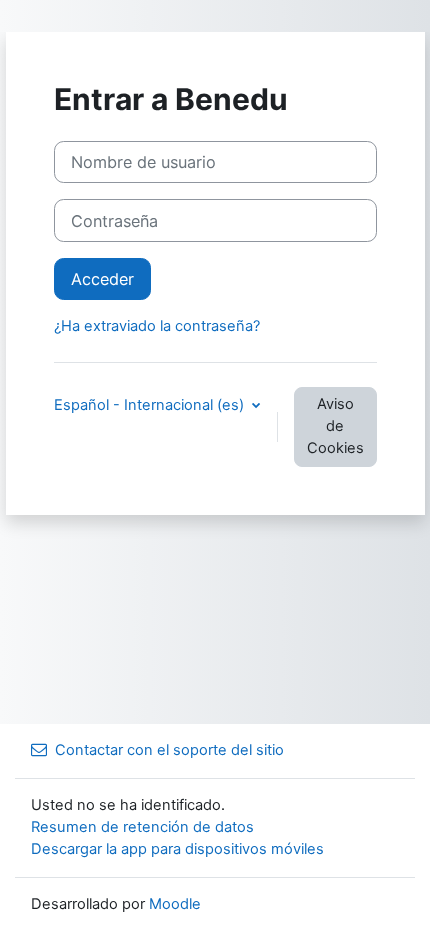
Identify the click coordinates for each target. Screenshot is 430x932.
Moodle (175, 904)
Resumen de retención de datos (142, 827)
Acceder (102, 279)
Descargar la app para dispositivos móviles (177, 849)
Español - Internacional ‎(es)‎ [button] (151, 405)
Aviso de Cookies (335, 426)
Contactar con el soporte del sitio (169, 750)
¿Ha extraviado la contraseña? (157, 326)
